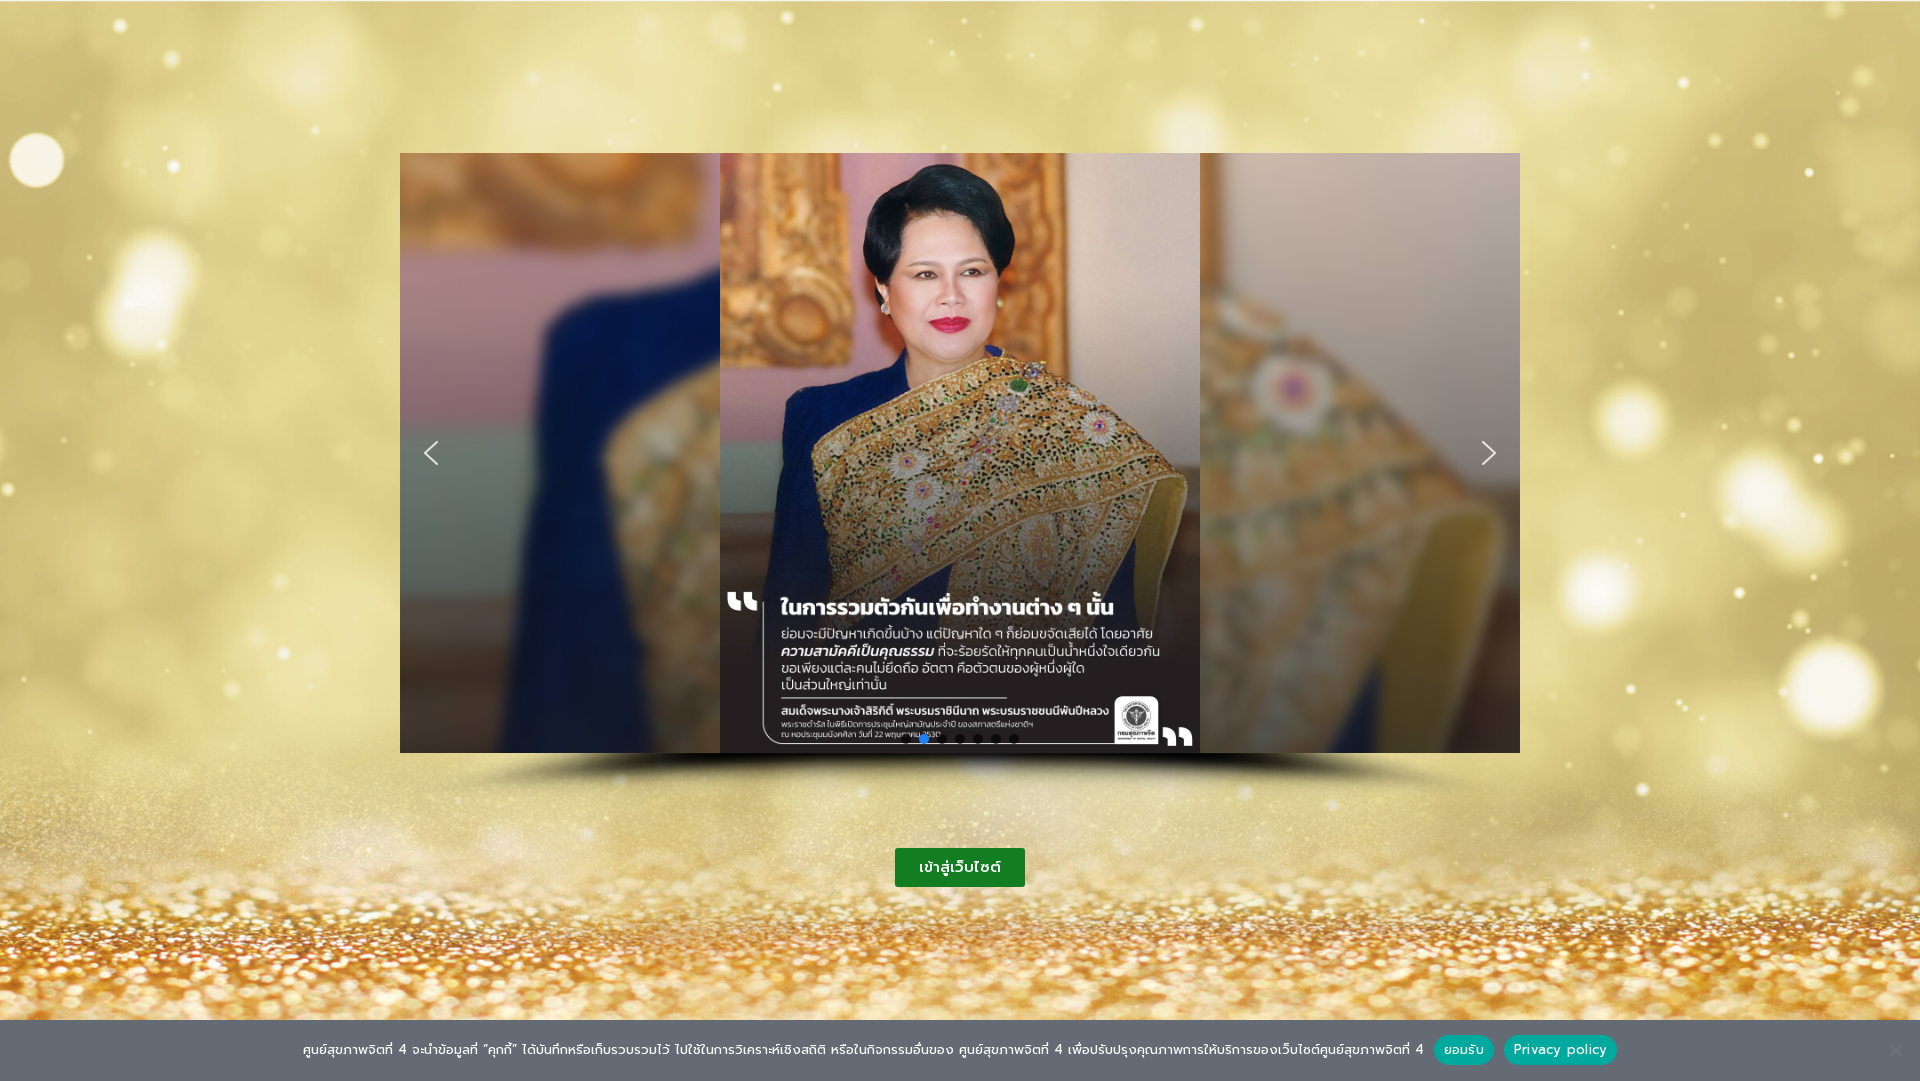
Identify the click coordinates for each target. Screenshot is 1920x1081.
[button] (431, 453)
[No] (1895, 1050)
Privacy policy (1561, 1049)
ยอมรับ (1464, 1049)
